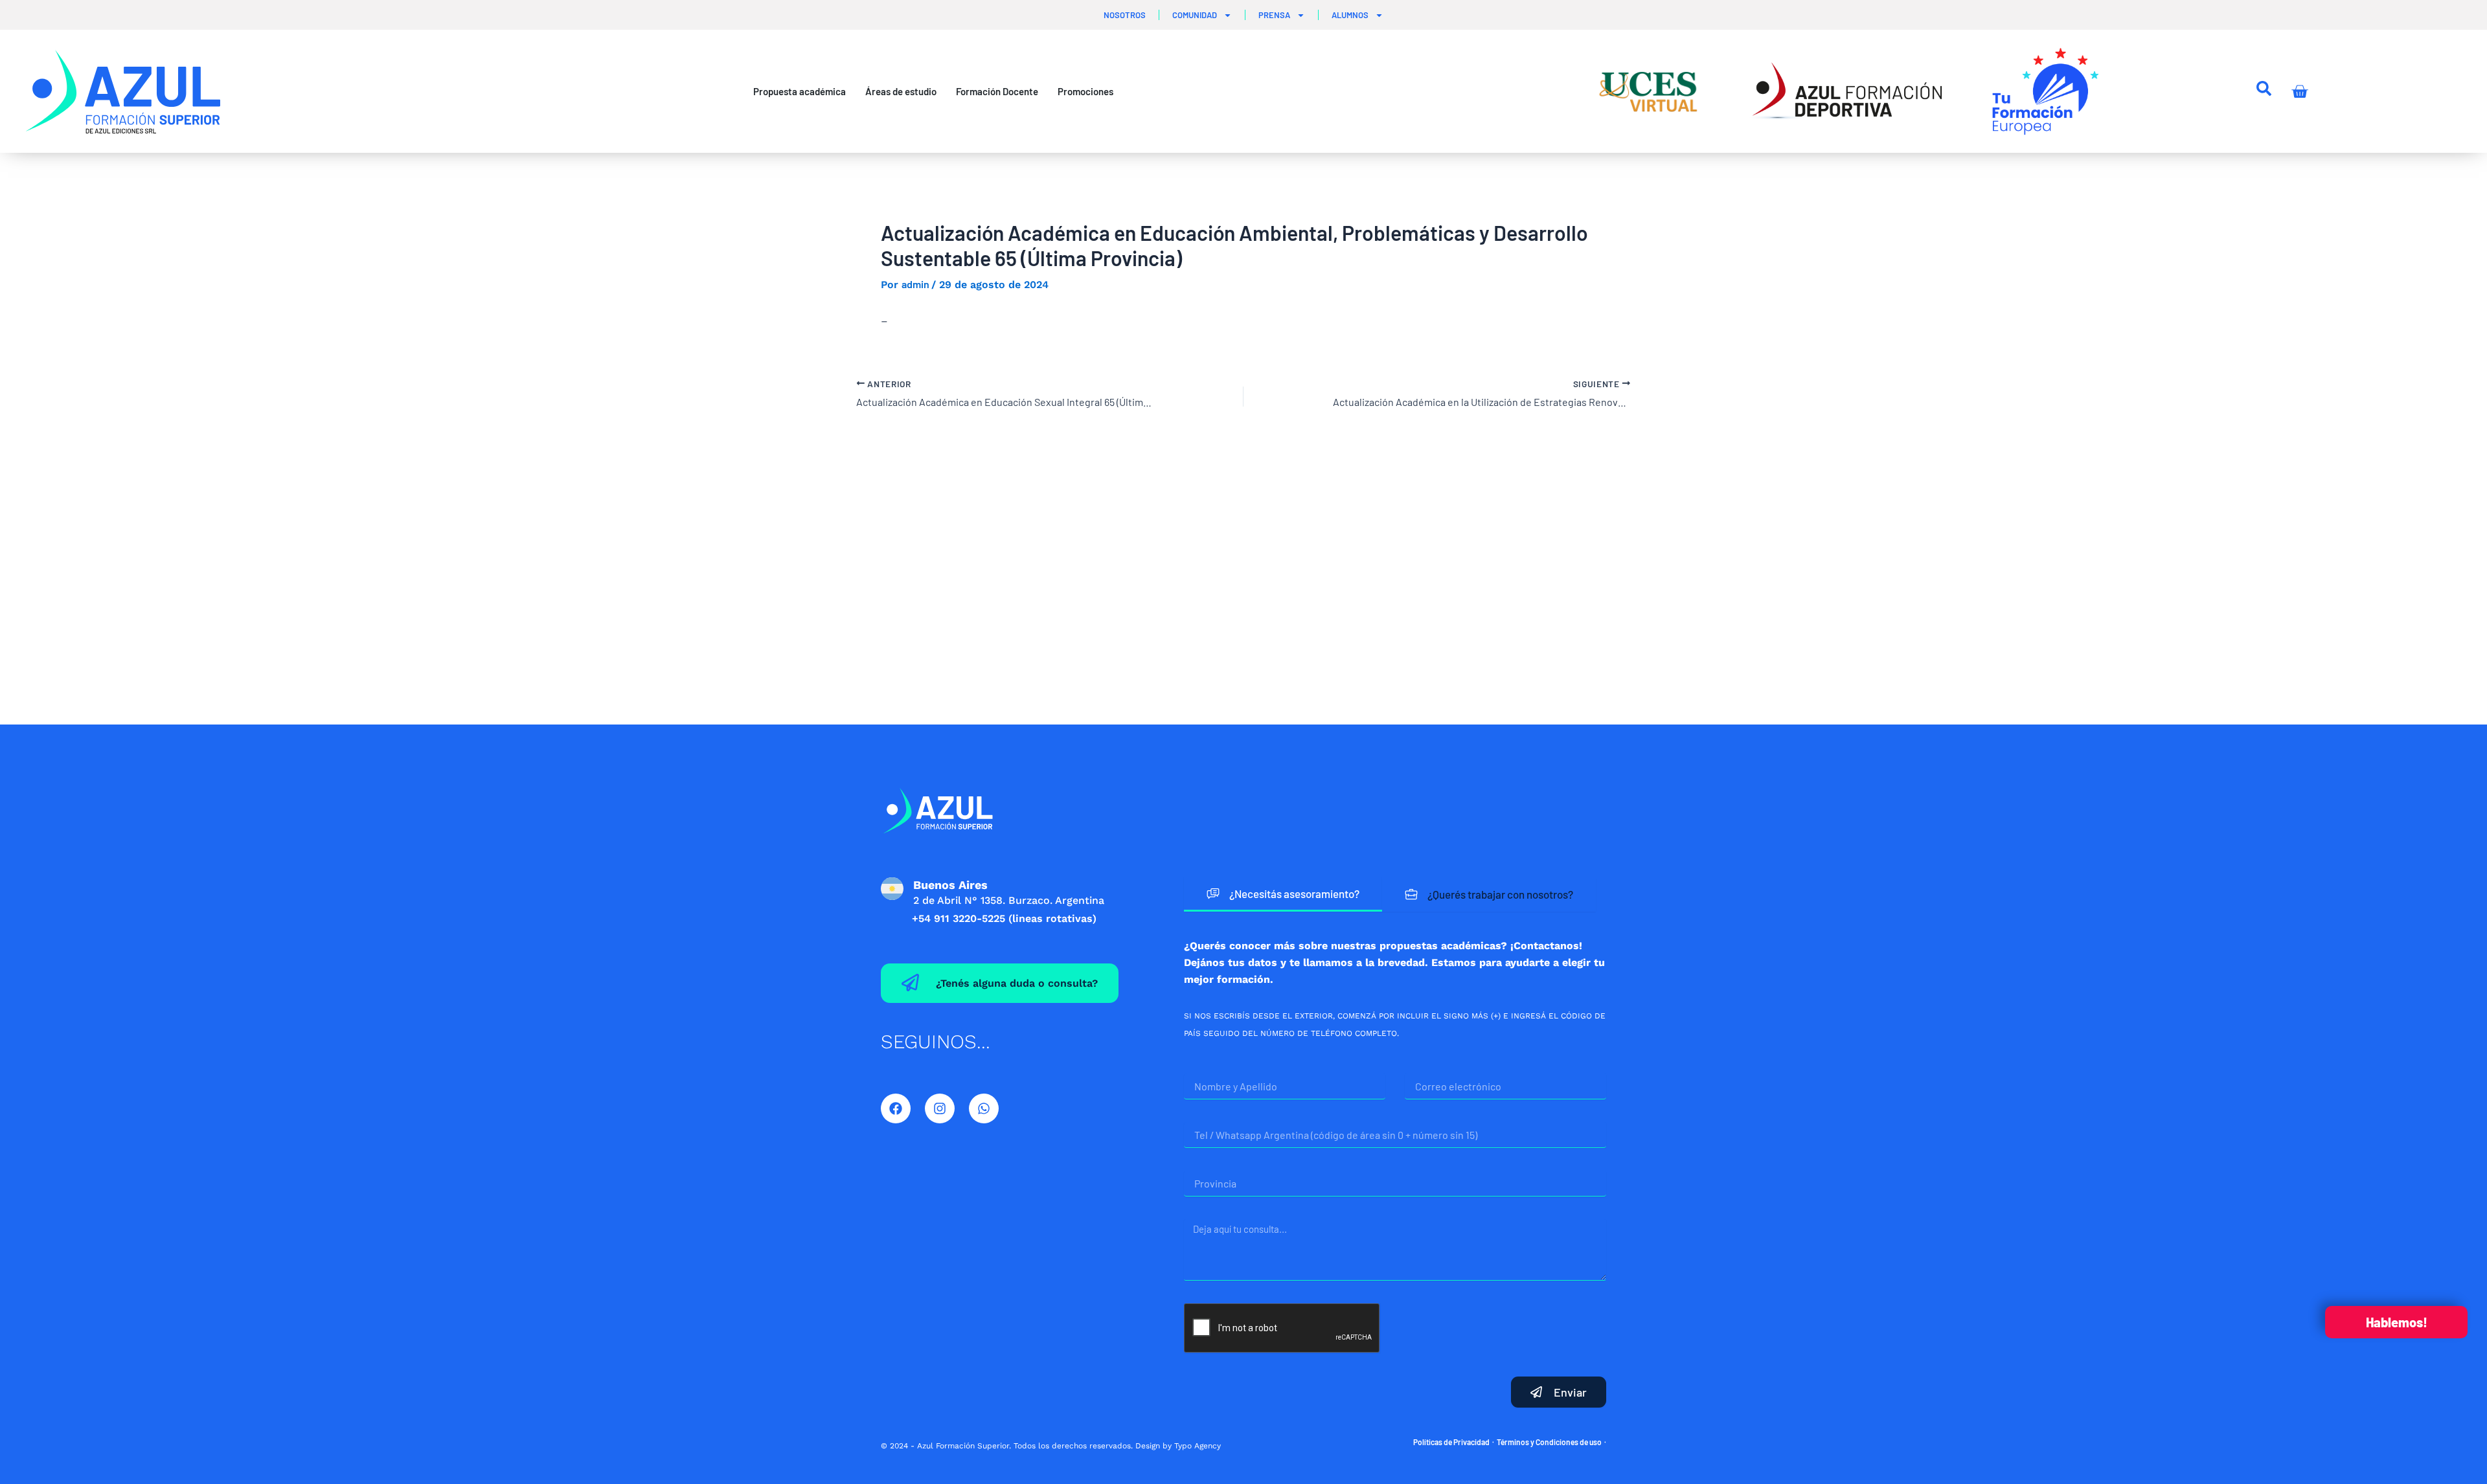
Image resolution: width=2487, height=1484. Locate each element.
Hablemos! (2397, 1322)
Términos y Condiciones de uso (1549, 1442)
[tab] (1283, 894)
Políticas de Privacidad (1451, 1442)
